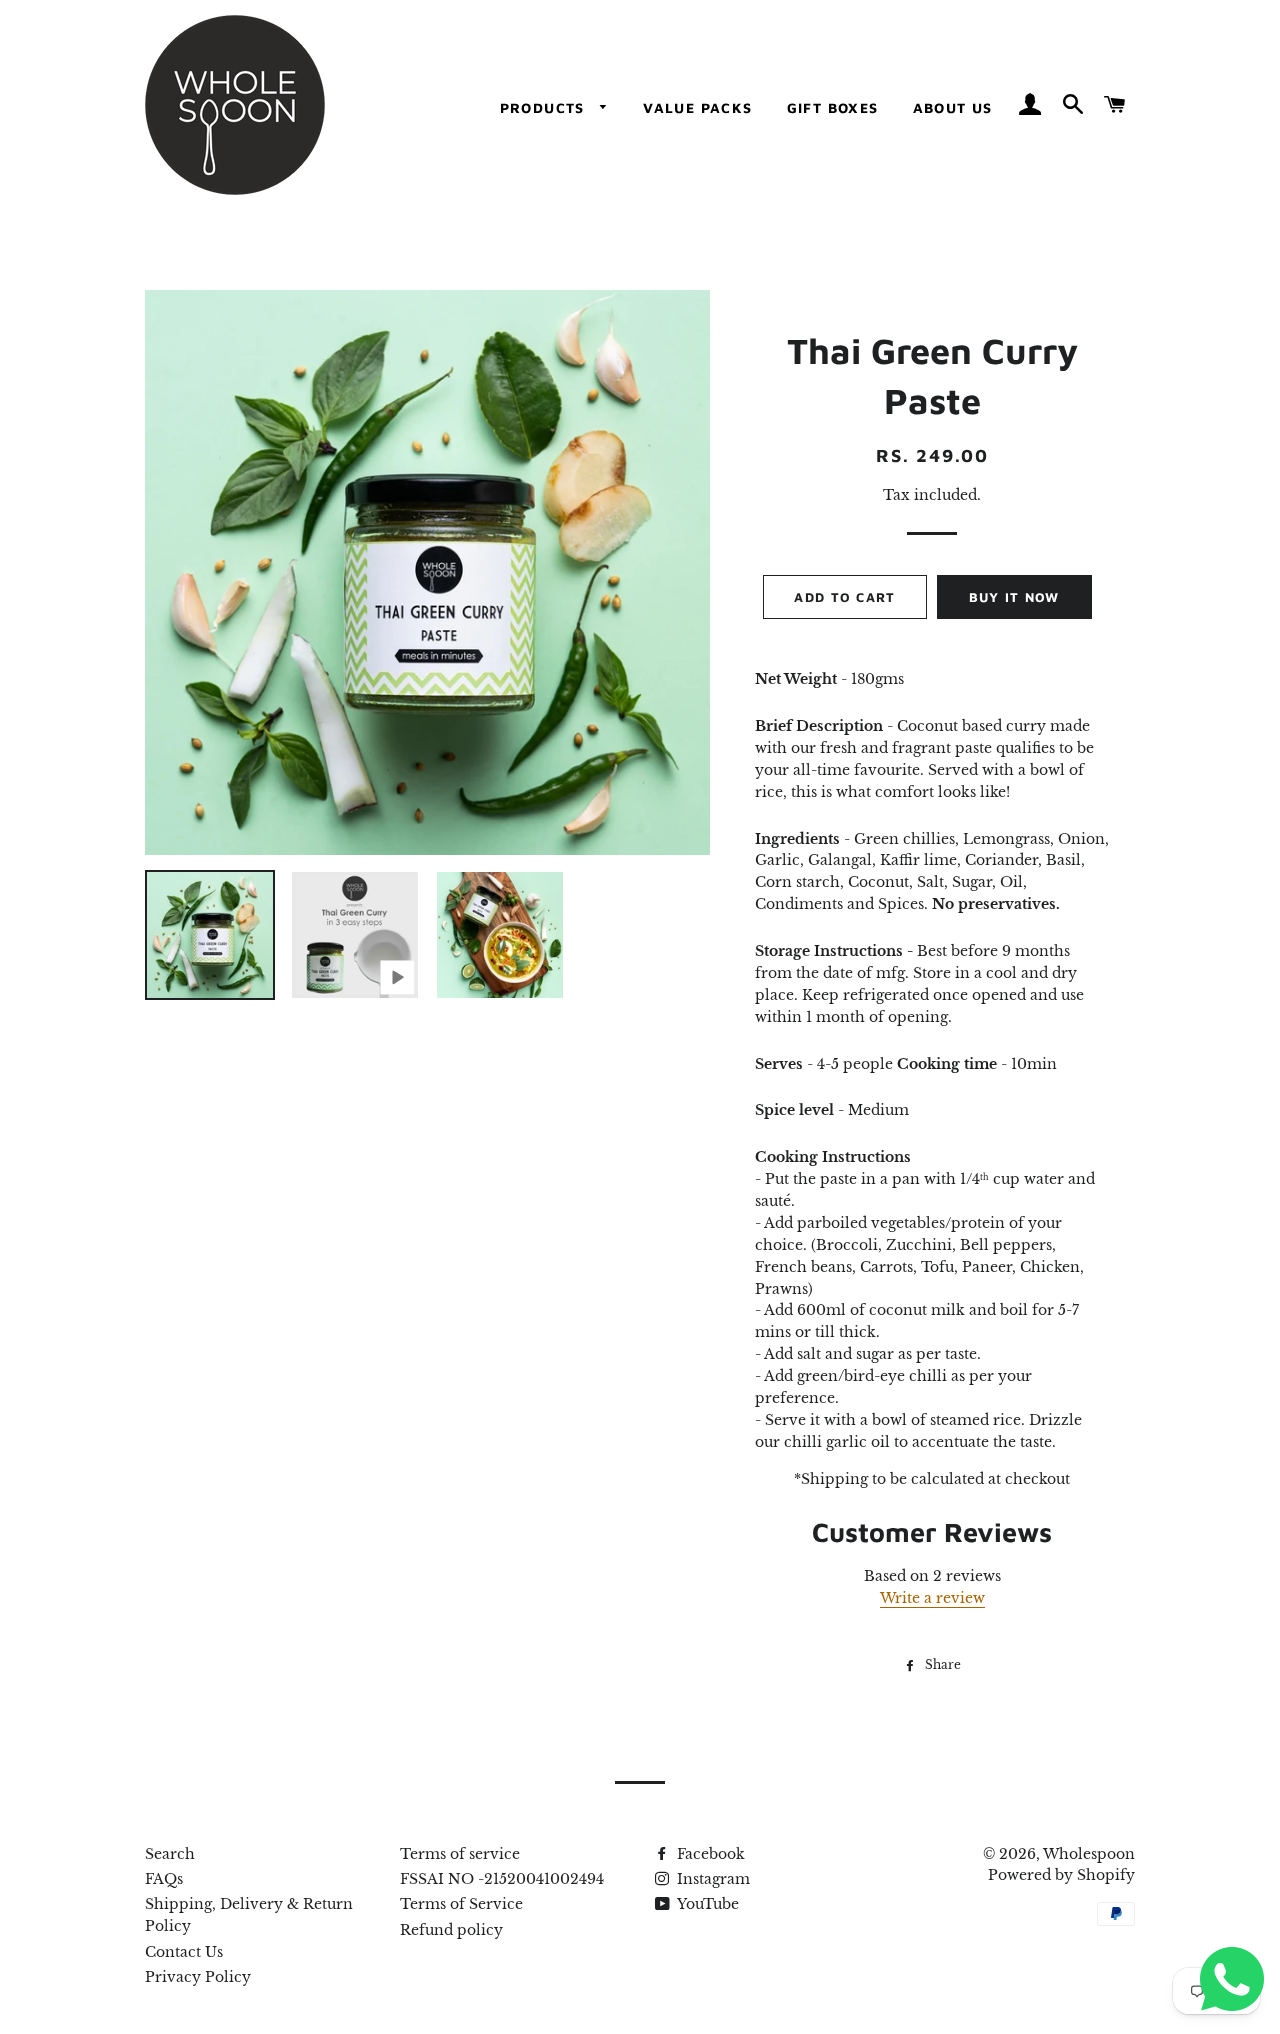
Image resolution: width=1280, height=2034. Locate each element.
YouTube (706, 1904)
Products (545, 107)
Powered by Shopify (1061, 1875)
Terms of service (460, 1854)
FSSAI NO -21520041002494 (502, 1879)
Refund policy (451, 1930)
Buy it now (1014, 597)
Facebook (709, 1854)
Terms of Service (461, 1904)
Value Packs (697, 107)
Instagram (711, 1879)
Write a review (932, 1598)
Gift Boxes (833, 107)
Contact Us (184, 1952)
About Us (953, 107)
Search (170, 1854)
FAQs (164, 1879)
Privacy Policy (198, 1977)
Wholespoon (1089, 1854)
